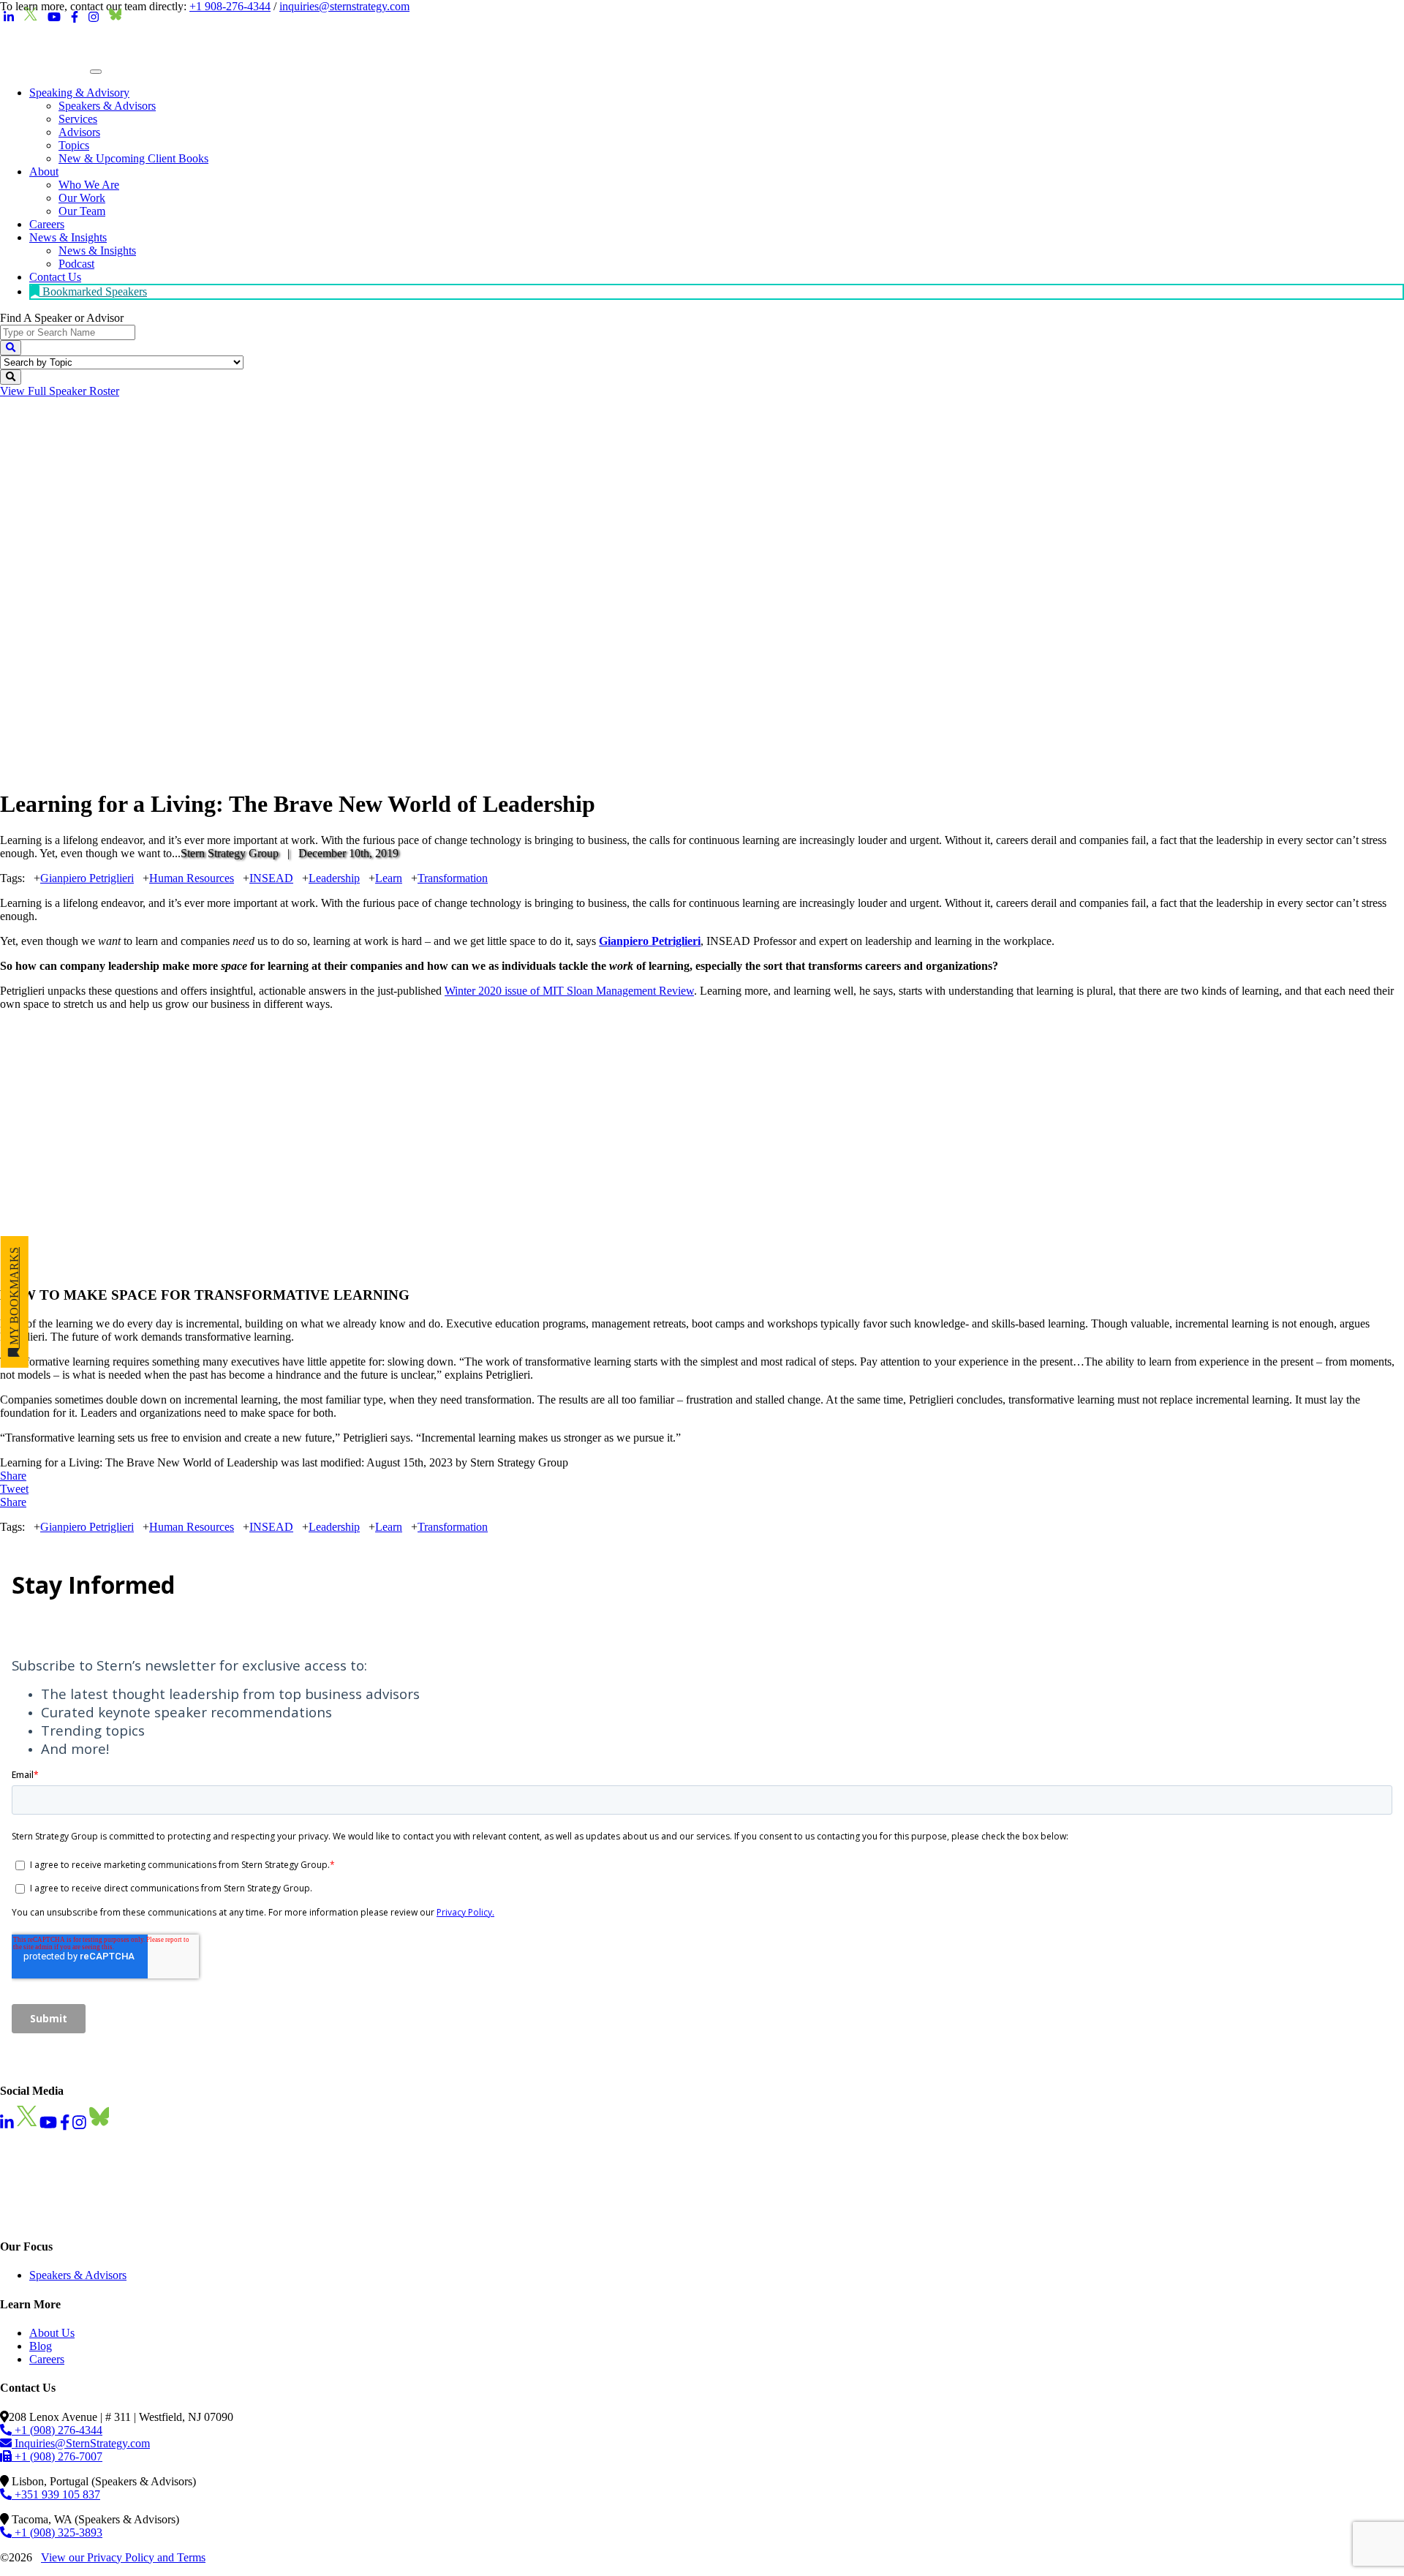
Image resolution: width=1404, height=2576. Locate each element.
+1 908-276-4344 (230, 6)
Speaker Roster (60, 391)
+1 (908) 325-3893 (57, 2532)
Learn (389, 878)
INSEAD (271, 878)
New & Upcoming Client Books (133, 158)
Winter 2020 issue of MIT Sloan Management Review (569, 991)
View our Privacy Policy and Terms (123, 2557)
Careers (47, 2359)
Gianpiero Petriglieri (87, 878)
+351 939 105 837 (56, 2494)
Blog (41, 2346)
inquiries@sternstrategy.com (344, 6)
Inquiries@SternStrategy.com (81, 2443)
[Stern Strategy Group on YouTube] (54, 18)
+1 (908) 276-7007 (57, 2456)
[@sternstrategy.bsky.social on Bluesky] (116, 18)
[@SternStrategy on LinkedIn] (9, 18)
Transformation (453, 878)
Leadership (334, 878)
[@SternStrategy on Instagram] (94, 18)
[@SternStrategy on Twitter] (31, 18)
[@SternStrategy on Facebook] (75, 18)
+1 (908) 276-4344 (57, 2430)
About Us (52, 2333)
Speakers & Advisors (78, 2275)
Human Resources (192, 878)
